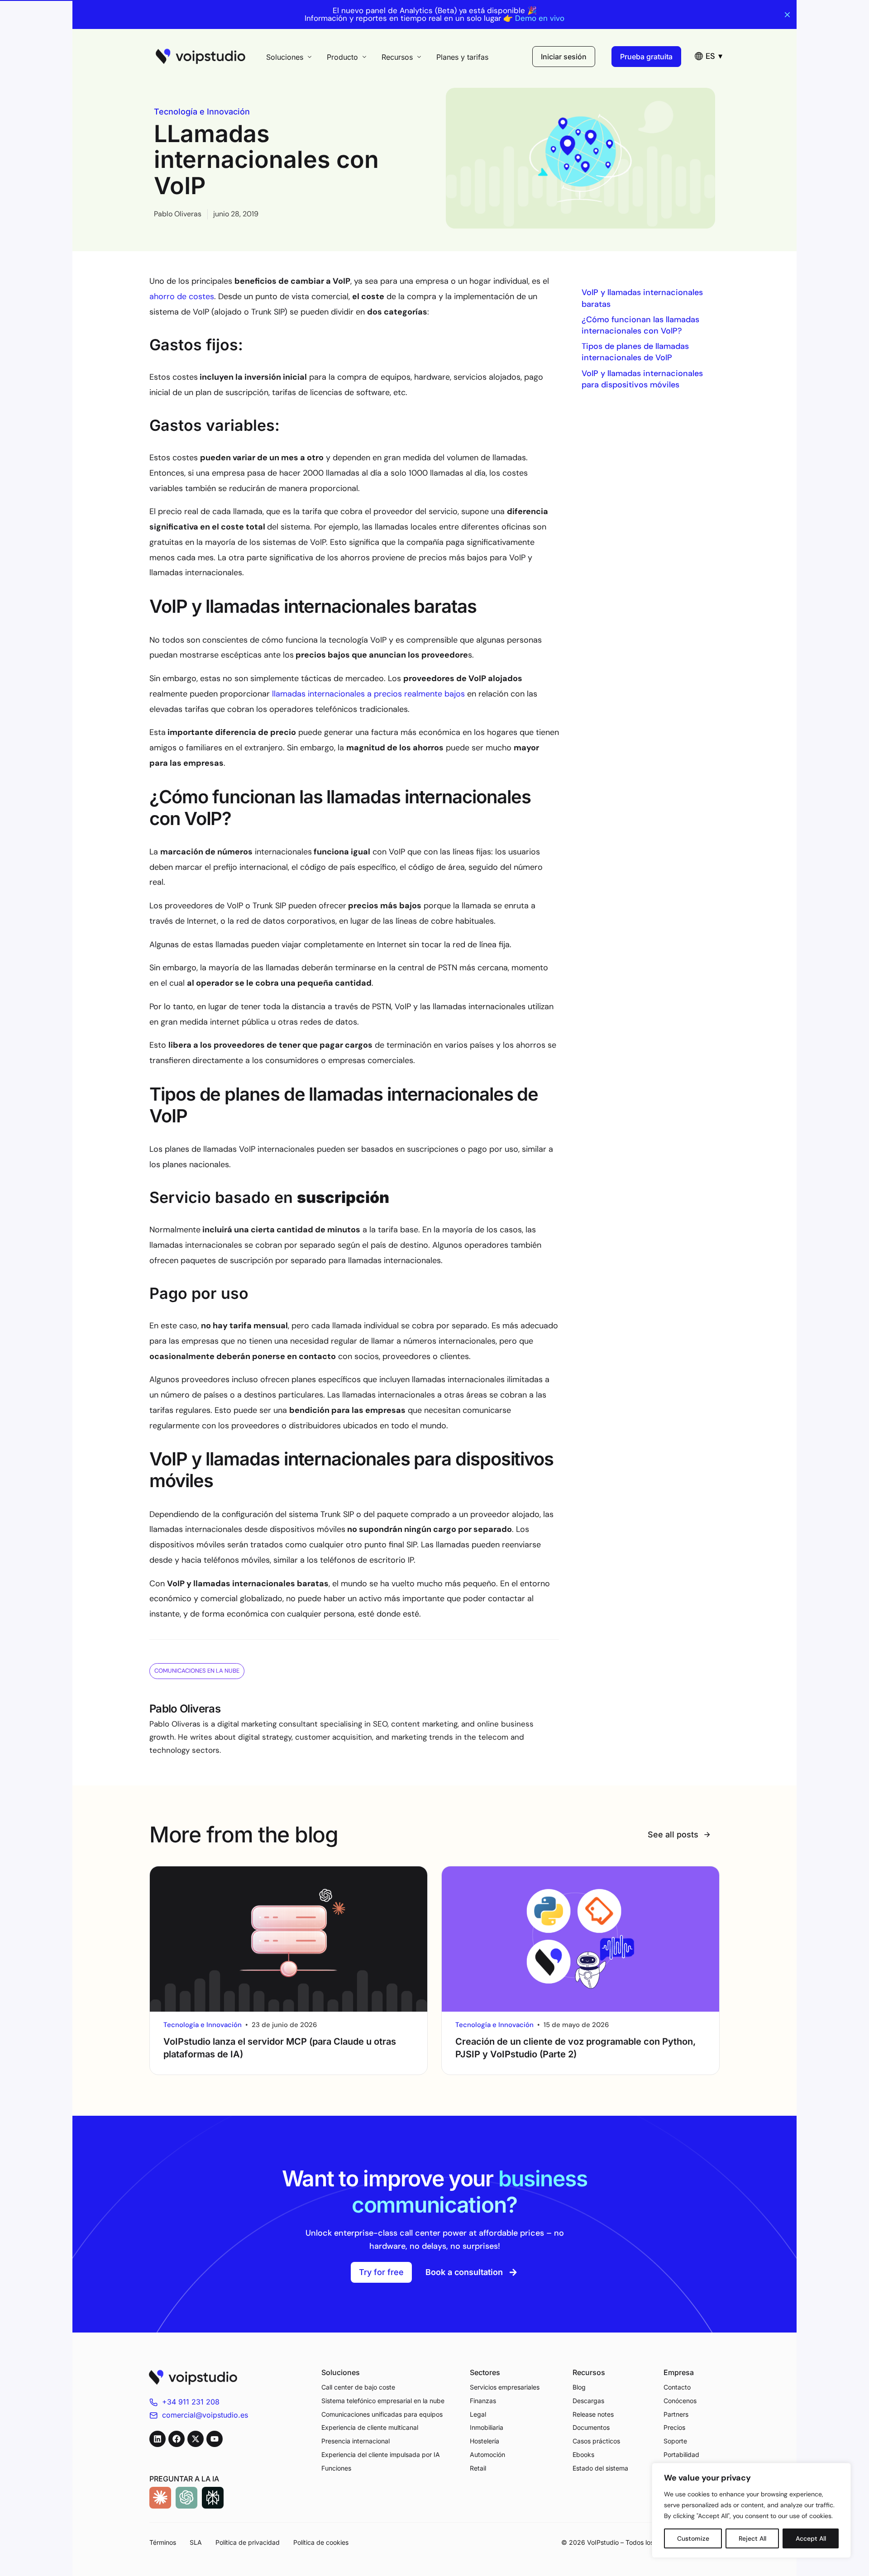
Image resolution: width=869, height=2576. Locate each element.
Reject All (752, 2538)
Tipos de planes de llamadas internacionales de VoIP (635, 352)
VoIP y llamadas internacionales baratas (642, 298)
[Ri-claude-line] (160, 2498)
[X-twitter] (196, 2439)
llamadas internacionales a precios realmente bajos (367, 694)
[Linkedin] (158, 2439)
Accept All (811, 2538)
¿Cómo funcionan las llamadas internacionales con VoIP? (640, 325)
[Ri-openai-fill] (186, 2498)
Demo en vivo (540, 18)
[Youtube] (215, 2439)
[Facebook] (177, 2439)
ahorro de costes (182, 296)
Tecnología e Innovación (202, 112)
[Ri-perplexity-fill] (213, 2498)
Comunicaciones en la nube (197, 1671)
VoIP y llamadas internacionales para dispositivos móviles (642, 379)
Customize (693, 2538)
